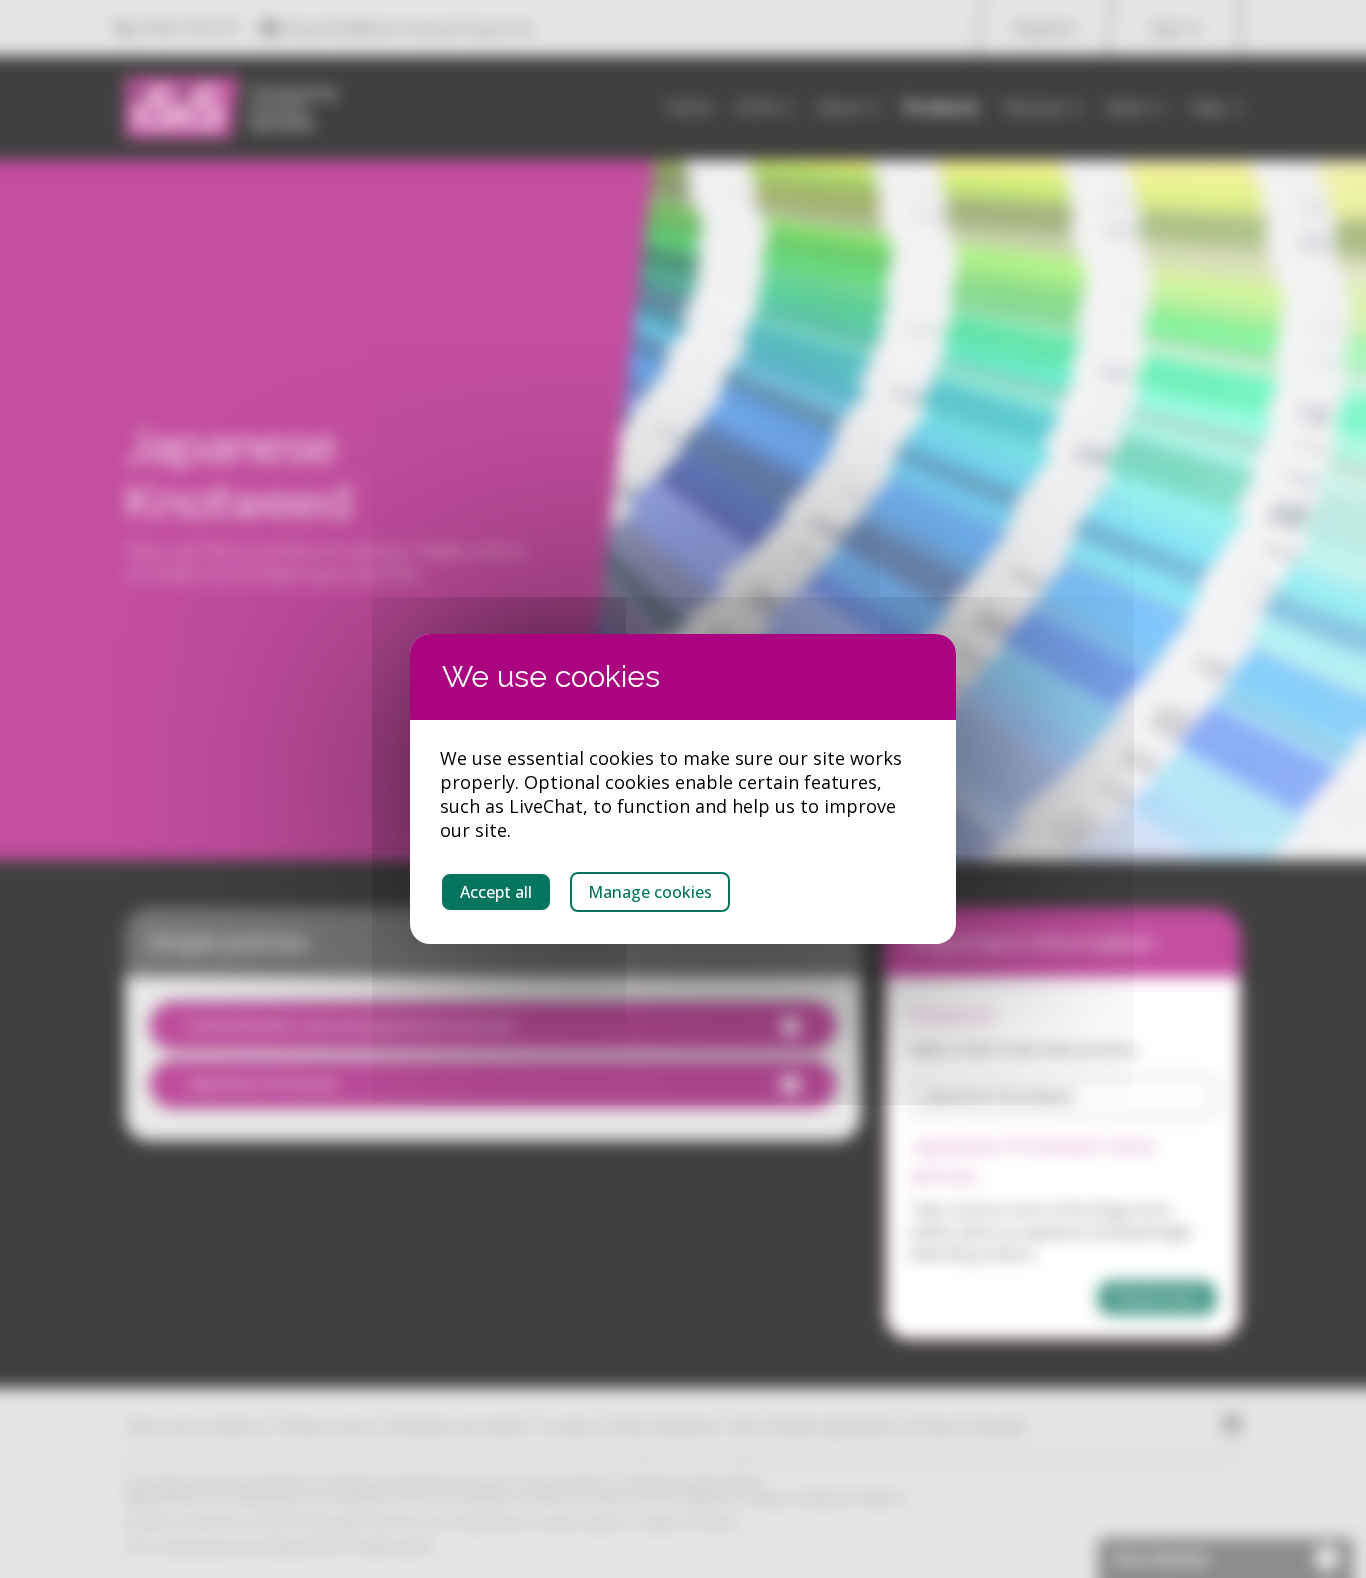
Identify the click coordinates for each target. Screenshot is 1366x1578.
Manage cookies (650, 892)
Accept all (496, 892)
